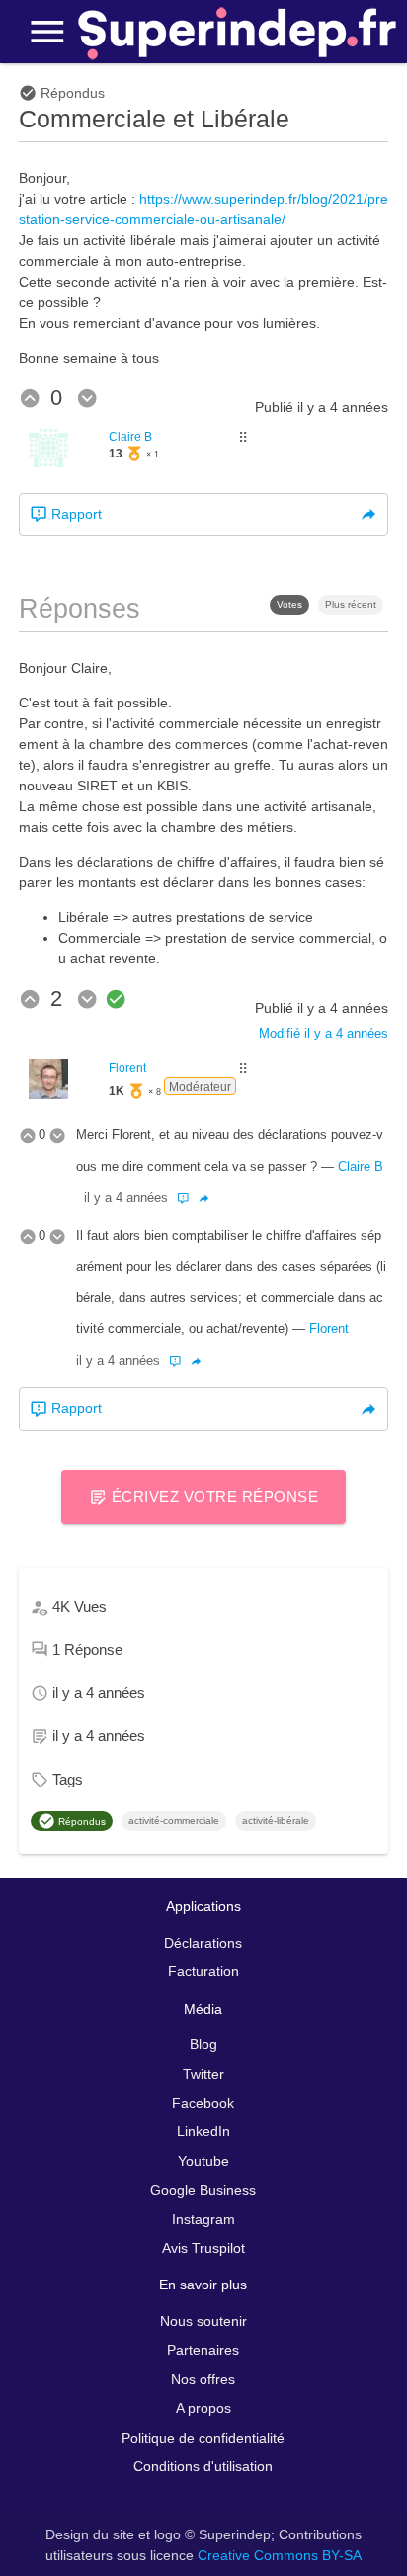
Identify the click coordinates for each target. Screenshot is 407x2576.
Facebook (203, 2103)
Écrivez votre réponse (212, 1496)
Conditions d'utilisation (203, 2466)
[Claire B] (48, 462)
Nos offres (203, 2379)
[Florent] (48, 1094)
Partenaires (203, 2350)
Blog (203, 2044)
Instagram (203, 2219)
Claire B (130, 436)
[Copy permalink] (368, 514)
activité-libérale (276, 1821)
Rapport (75, 514)
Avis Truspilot (203, 2248)
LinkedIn (203, 2131)
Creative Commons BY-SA (280, 2555)
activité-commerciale (174, 1821)
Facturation (203, 1971)
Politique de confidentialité (203, 2438)
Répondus (81, 1822)
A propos (203, 2408)
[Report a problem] (185, 1198)
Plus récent (351, 604)
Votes (289, 604)
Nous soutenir (203, 2321)
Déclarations (203, 1943)
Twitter (203, 2074)
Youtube (203, 2161)
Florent (127, 1068)
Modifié (324, 1034)
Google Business (203, 2190)
